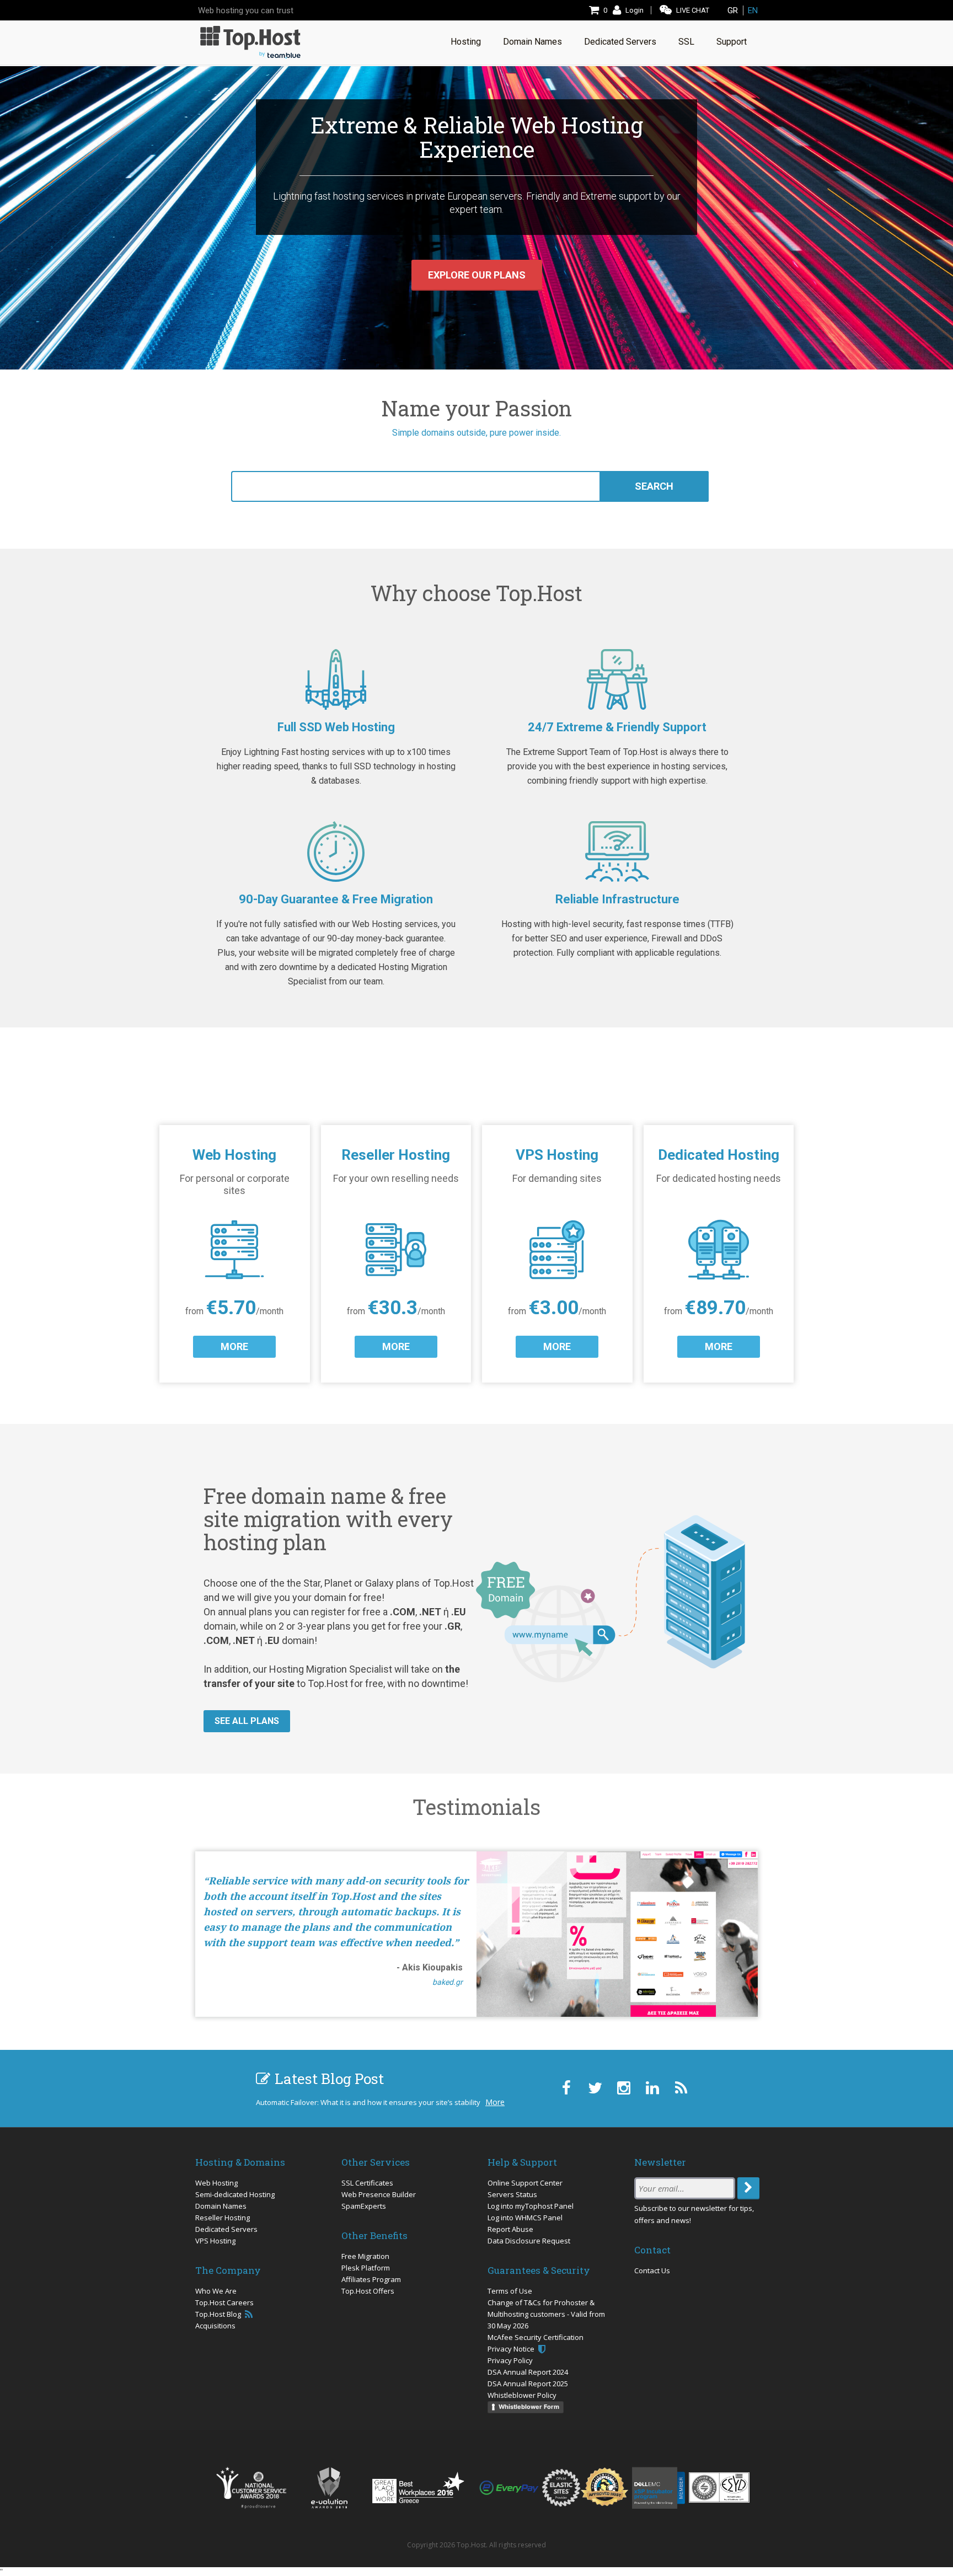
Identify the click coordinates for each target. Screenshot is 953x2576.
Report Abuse (510, 2229)
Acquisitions (215, 2326)
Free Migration (365, 2256)
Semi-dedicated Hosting (235, 2194)
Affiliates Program (371, 2279)
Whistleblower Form (529, 2407)
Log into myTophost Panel (531, 2206)
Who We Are (216, 2291)
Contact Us (652, 2270)
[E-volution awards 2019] (329, 2488)
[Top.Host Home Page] (250, 41)
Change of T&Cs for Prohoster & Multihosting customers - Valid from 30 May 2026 (546, 2314)
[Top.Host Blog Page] (681, 2088)
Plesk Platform (366, 2268)
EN (753, 10)
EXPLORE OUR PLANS (477, 275)
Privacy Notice (512, 2349)
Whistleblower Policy (522, 2395)
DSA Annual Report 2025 (528, 2384)
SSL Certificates (367, 2183)
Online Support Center (525, 2183)
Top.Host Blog (219, 2314)
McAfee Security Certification (536, 2337)
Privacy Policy (510, 2360)
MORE (234, 1346)
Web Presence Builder (379, 2194)
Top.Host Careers (224, 2302)
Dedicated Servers (226, 2229)
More (495, 2102)
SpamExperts (364, 2206)
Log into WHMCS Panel (525, 2218)
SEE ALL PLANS (247, 1721)
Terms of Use (510, 2291)
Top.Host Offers (368, 2291)
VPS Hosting (215, 2241)
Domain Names (221, 2206)
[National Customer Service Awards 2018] (251, 2488)
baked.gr (448, 1982)
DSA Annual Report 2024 (528, 2372)
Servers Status (512, 2194)
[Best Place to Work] (418, 2487)
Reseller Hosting (223, 2218)
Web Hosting (216, 2183)
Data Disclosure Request (529, 2241)
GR (733, 10)
